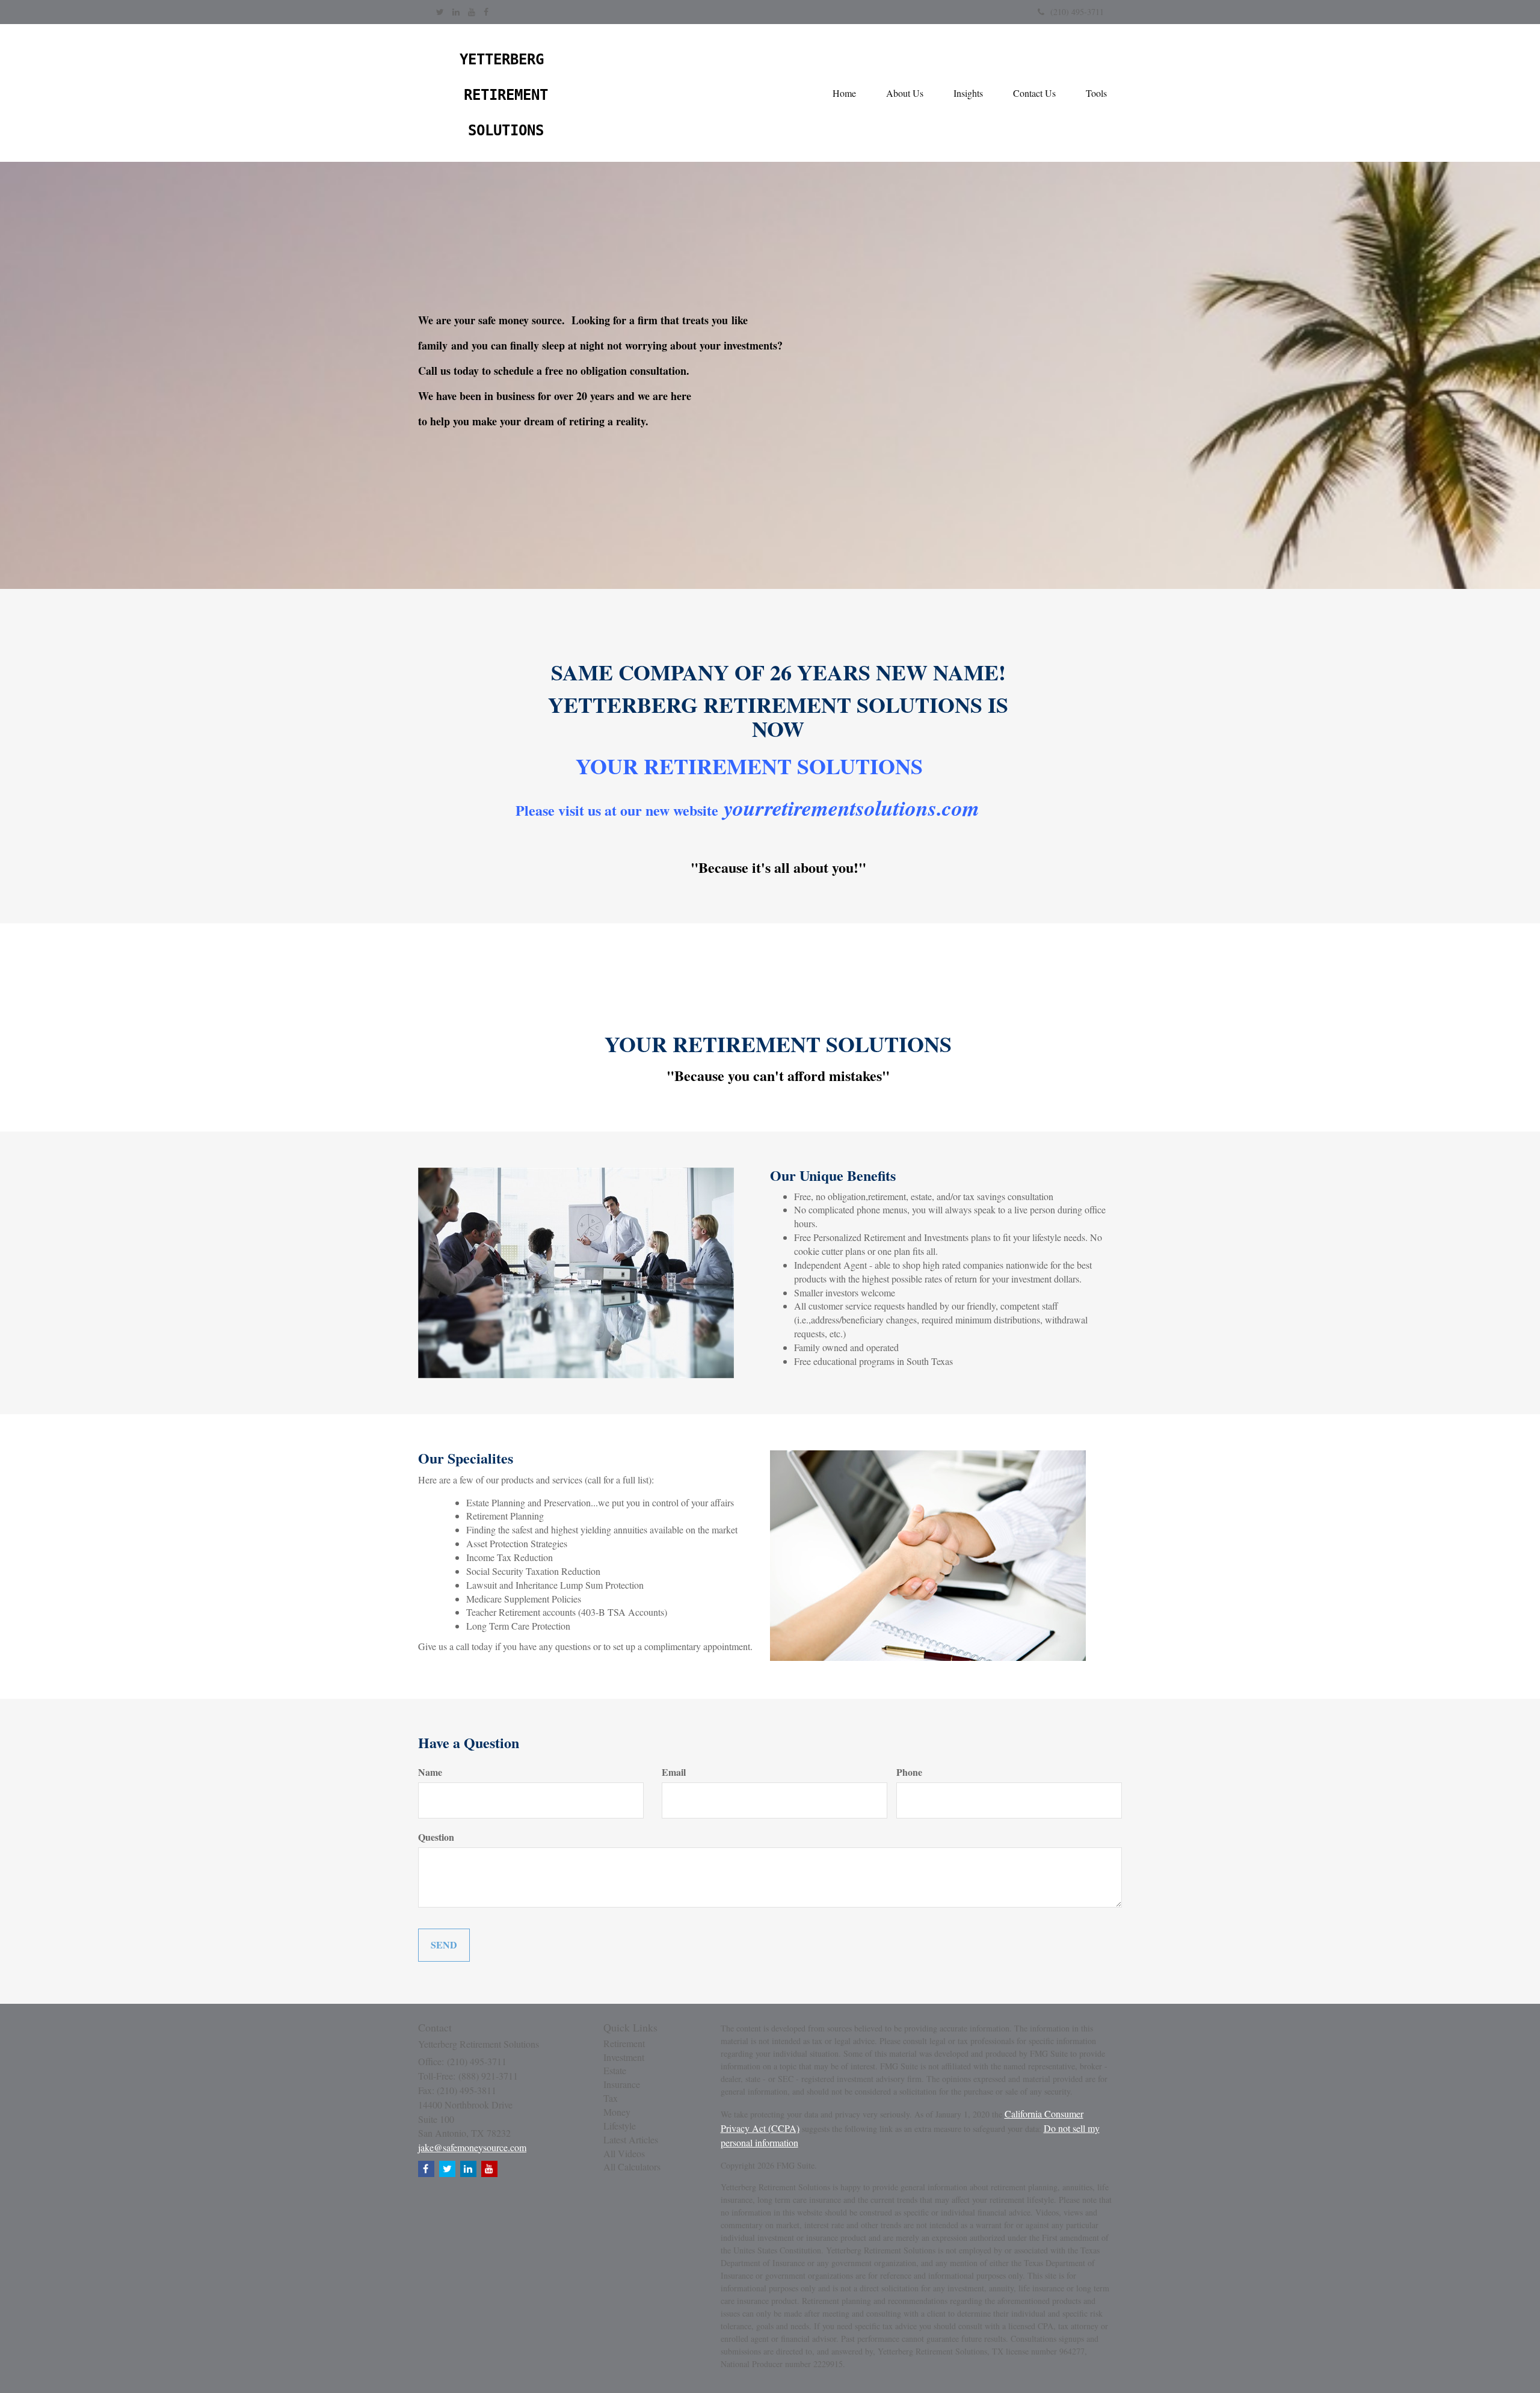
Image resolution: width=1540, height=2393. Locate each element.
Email (674, 1772)
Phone (909, 1772)
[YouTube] (472, 12)
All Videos (624, 2153)
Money (617, 2112)
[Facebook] (486, 12)
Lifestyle (620, 2126)
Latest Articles (631, 2139)
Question (436, 1837)
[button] (905, 93)
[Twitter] (440, 12)
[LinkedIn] (456, 12)
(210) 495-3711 (1077, 12)
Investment (624, 2057)
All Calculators (632, 2167)
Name (430, 1772)
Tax (611, 2098)
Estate (615, 2070)
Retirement (624, 2043)
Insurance (622, 2084)
